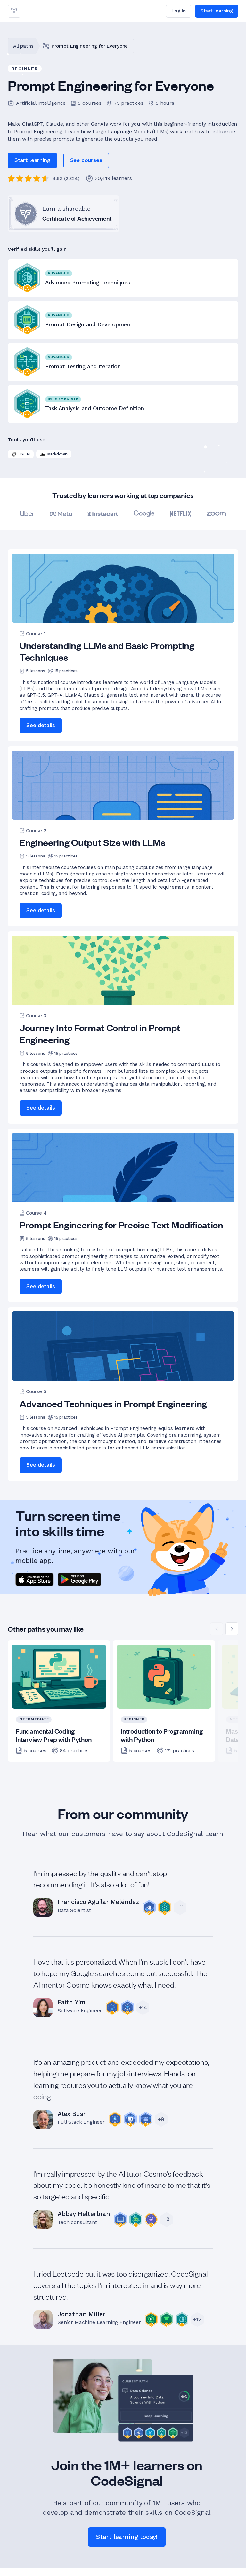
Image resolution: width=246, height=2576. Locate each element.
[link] (14, 11)
